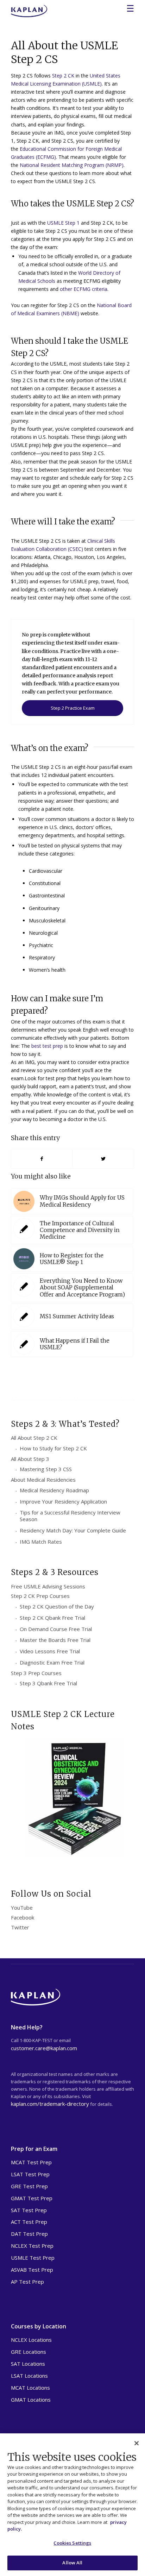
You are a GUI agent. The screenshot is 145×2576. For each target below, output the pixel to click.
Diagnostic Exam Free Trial (52, 1662)
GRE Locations (29, 2352)
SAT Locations (28, 2364)
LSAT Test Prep (30, 2174)
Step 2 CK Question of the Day (57, 1606)
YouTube (22, 1908)
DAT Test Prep (29, 2234)
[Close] (137, 2443)
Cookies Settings (72, 2543)
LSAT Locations (29, 2376)
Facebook (23, 1917)
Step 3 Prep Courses (36, 1673)
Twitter (20, 1927)
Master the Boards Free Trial (55, 1640)
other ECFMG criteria (84, 289)
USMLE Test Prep (33, 2258)
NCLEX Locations (31, 2340)
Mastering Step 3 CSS (46, 1469)
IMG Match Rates (41, 1542)
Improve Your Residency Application (63, 1501)
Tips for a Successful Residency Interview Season (70, 1516)
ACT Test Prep (29, 2222)
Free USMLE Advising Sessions (48, 1586)
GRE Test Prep (29, 2186)
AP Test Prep (27, 2282)
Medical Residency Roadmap (54, 1490)
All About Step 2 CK (34, 1438)
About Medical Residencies (43, 1480)
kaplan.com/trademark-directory (50, 2104)
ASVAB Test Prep (32, 2270)
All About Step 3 (30, 1459)
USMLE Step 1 (63, 223)
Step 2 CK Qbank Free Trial (52, 1618)
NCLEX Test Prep (32, 2246)
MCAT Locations (30, 2388)
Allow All (72, 2563)
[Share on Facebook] (42, 1159)
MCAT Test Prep (31, 2162)
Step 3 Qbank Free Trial (48, 1683)
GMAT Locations (31, 2400)
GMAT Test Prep (32, 2198)
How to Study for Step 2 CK (53, 1448)
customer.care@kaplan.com (44, 2048)
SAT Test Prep (29, 2210)
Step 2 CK (63, 76)
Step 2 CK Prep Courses (40, 1596)
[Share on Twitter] (103, 1159)
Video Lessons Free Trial (50, 1651)
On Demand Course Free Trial (56, 1629)
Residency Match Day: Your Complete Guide (73, 1530)
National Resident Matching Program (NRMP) (72, 165)
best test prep (47, 1046)
